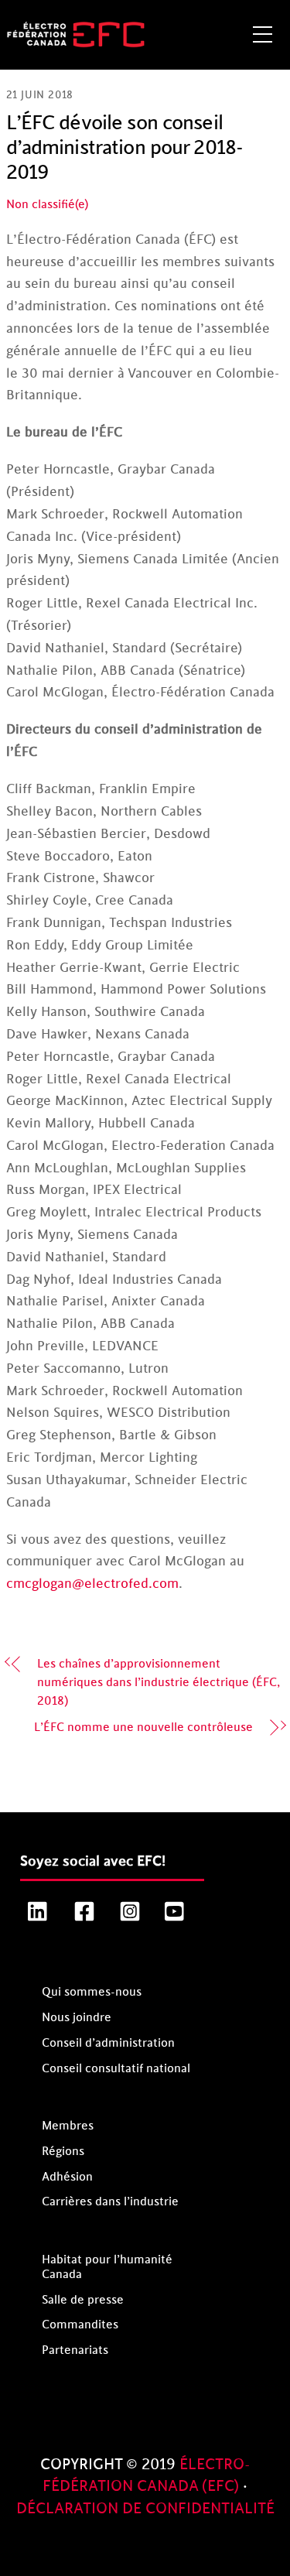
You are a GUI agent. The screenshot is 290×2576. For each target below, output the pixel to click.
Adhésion (67, 2177)
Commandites (80, 2325)
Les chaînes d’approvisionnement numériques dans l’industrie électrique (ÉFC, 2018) (159, 1683)
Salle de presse (83, 2300)
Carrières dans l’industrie (110, 2202)
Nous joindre (77, 2018)
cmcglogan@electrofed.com (92, 1584)
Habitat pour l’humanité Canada (107, 2267)
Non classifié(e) (47, 205)
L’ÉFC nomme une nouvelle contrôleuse (143, 1728)
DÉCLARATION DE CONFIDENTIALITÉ (145, 2509)
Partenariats (75, 2350)
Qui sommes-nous (92, 1992)
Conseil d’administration (108, 2043)
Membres (68, 2126)
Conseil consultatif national (116, 2069)
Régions (63, 2152)
